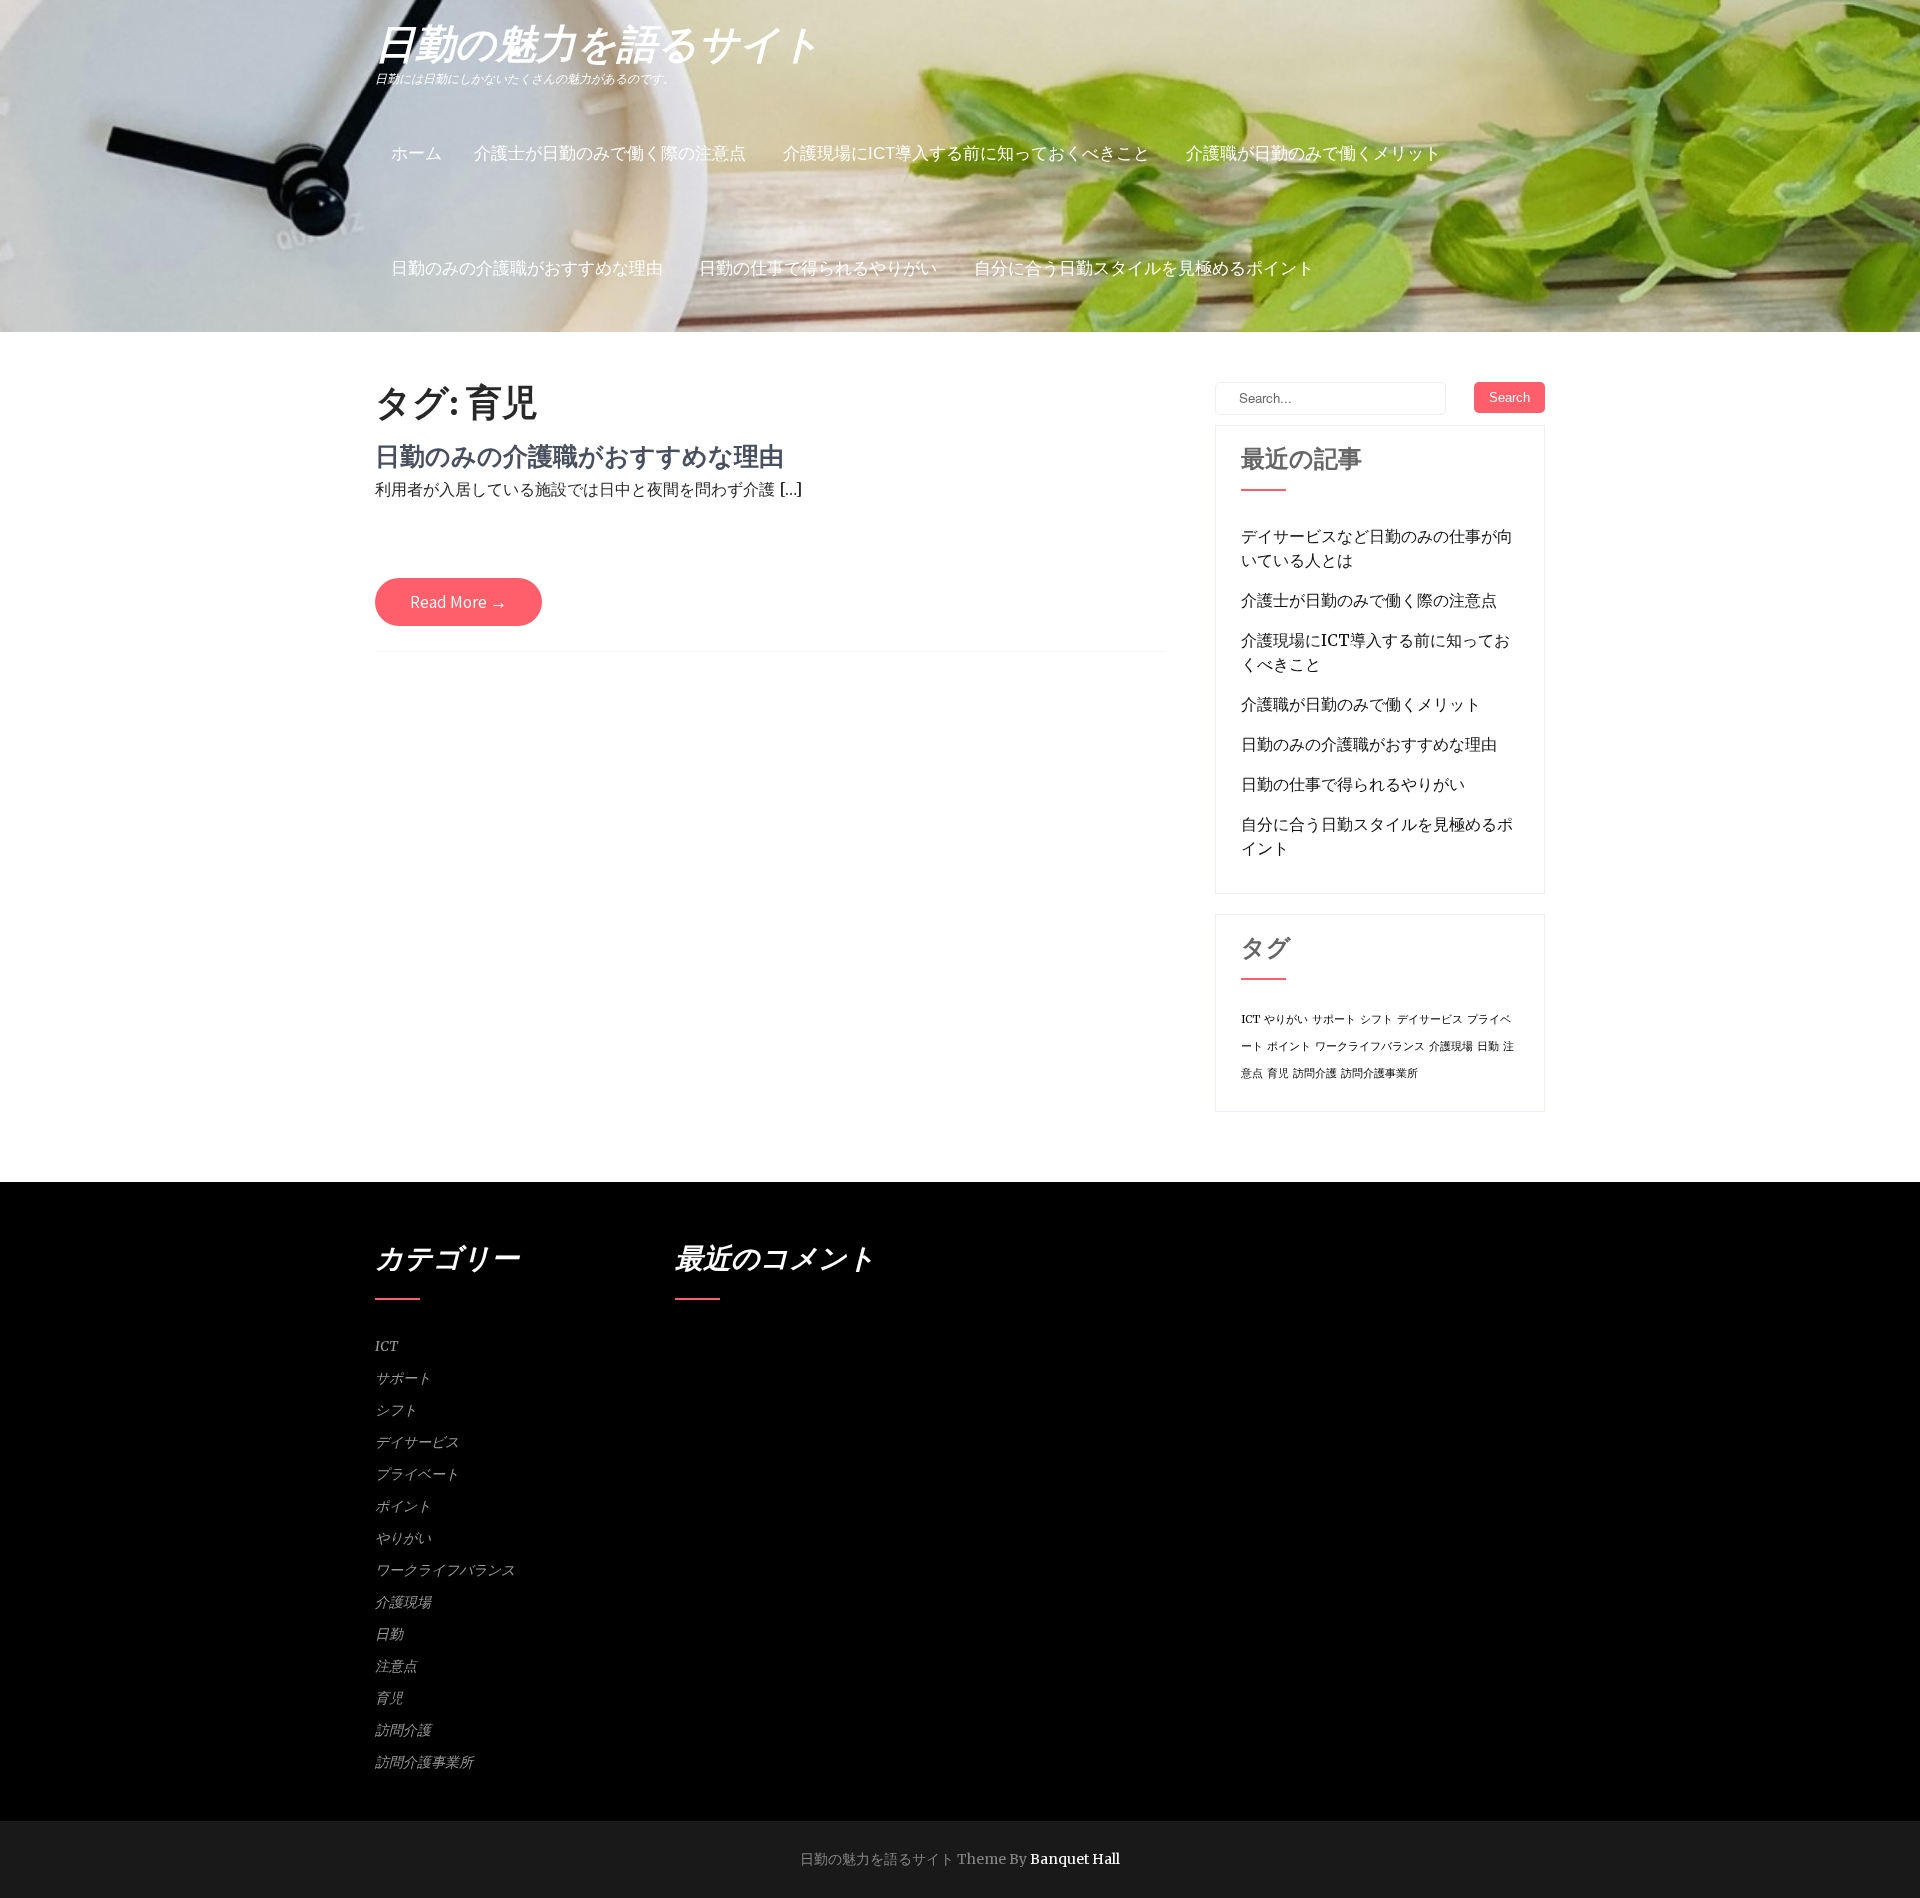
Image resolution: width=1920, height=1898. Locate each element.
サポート (1334, 1019)
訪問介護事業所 (1379, 1073)
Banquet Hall (1075, 1859)
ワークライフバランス (1370, 1046)
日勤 (1488, 1046)
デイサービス (1430, 1019)
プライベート (417, 1474)
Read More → (458, 602)
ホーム (416, 153)
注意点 (396, 1666)
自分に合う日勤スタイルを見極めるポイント (1144, 268)
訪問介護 (1315, 1073)
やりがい (1286, 1019)
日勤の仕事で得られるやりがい (818, 268)
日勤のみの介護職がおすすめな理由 (527, 268)
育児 (1278, 1073)
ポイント (1289, 1046)
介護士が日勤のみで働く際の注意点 (610, 153)
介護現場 (1451, 1046)
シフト (1376, 1019)
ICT (1250, 1019)
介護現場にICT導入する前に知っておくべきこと (966, 153)
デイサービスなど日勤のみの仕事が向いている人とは (1377, 548)
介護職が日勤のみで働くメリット (1313, 153)
